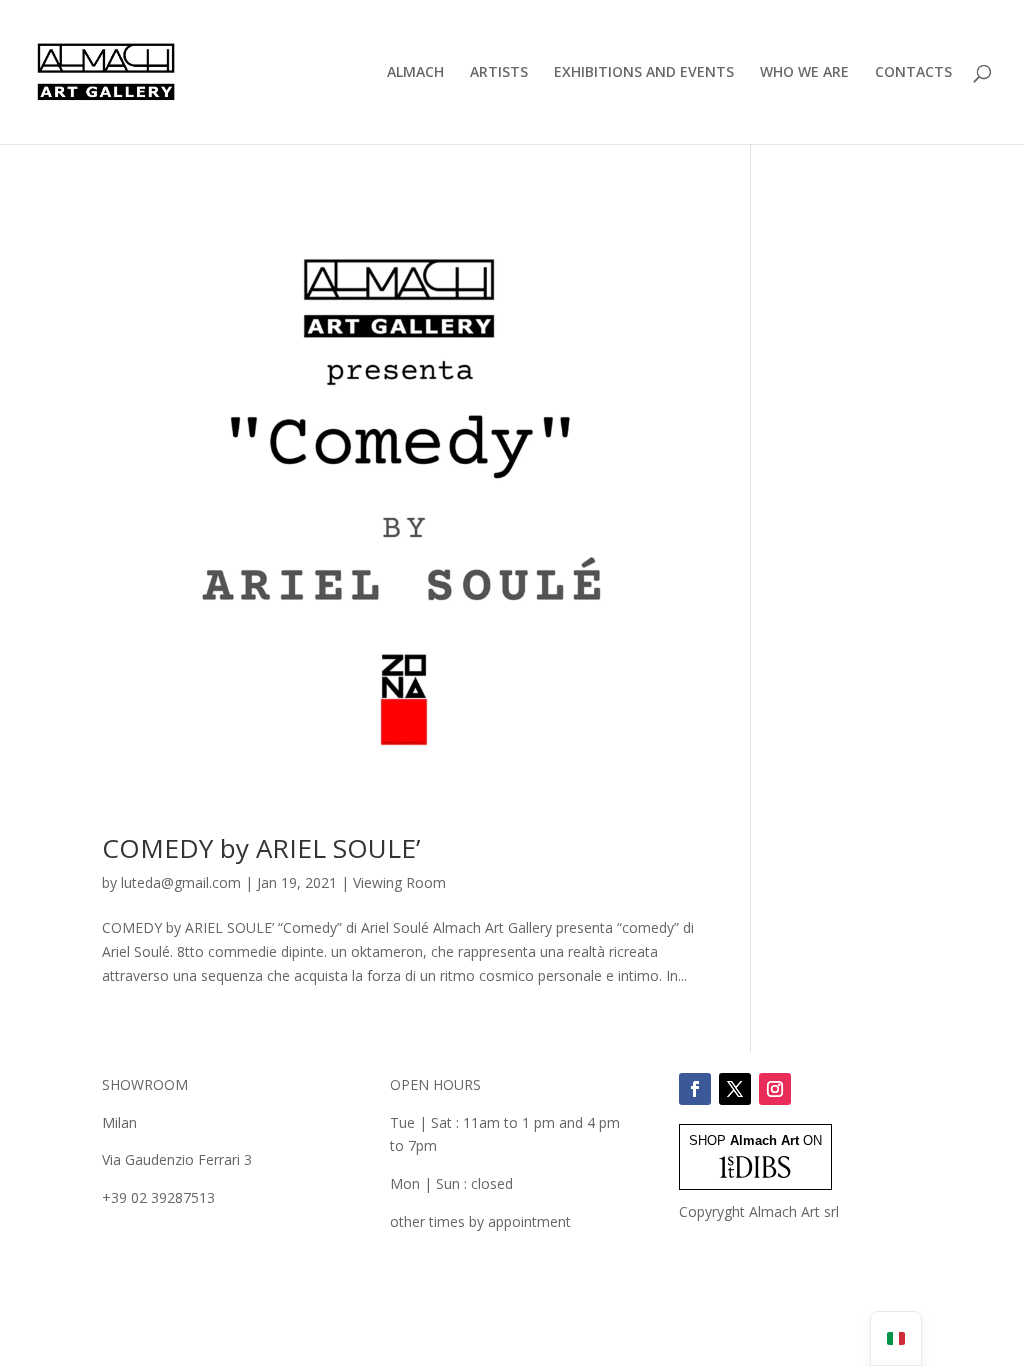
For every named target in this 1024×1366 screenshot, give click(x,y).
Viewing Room (399, 882)
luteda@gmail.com (181, 882)
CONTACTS (913, 73)
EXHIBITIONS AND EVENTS (644, 73)
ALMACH (415, 73)
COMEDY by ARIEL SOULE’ (261, 848)
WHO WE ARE (804, 73)
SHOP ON (755, 1140)
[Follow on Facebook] (695, 1089)
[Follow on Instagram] (775, 1089)
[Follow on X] (735, 1089)
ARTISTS (499, 73)
